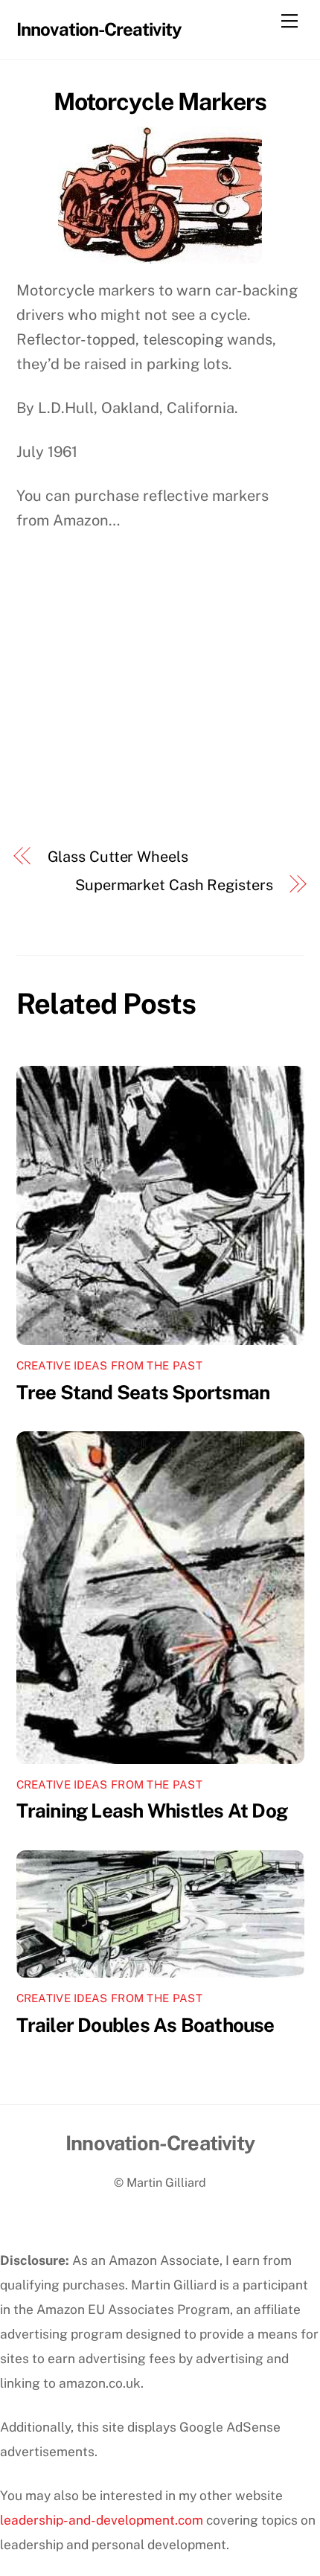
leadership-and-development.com (102, 2520)
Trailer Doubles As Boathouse (145, 2025)
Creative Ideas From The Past (109, 1365)
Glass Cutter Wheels (118, 857)
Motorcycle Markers (160, 102)
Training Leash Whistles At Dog (152, 1810)
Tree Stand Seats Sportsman (143, 1392)
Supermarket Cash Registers (174, 885)
